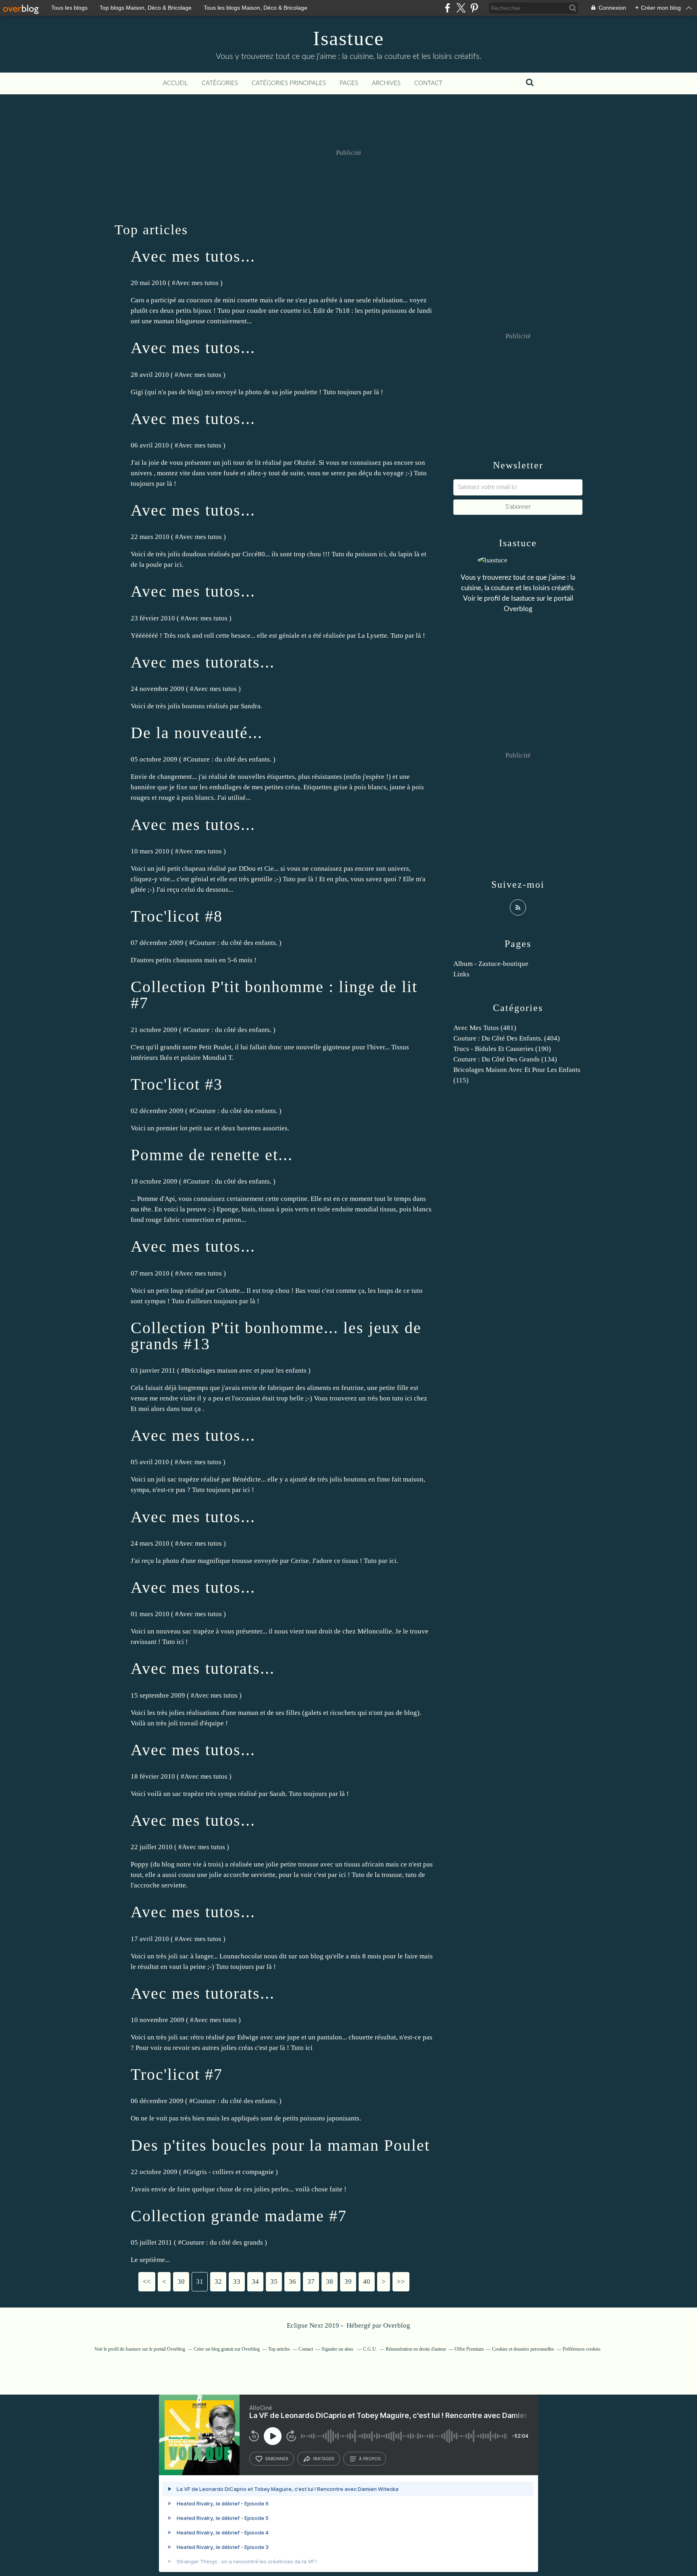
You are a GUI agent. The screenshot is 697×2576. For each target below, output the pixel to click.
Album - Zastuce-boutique (491, 964)
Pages (349, 83)
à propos (370, 2459)
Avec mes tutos (197, 283)
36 (292, 2282)
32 (218, 2282)
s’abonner (277, 2459)
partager (324, 2459)
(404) (507, 1038)
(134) (505, 1059)
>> (401, 2282)
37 (311, 2282)
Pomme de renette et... (212, 1155)
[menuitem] (175, 83)
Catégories (220, 83)
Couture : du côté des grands (222, 2242)
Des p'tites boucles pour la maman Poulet (280, 2145)
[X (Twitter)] (461, 8)
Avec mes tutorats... (203, 662)
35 (274, 2282)
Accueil (175, 83)
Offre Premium (469, 2349)
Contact (428, 83)
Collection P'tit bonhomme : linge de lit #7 (274, 995)
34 (255, 2282)
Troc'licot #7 (177, 2074)
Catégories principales (289, 83)
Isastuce (348, 38)
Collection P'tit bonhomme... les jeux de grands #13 (276, 1336)
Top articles (279, 2349)
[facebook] (448, 8)
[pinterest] (474, 8)
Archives (386, 83)
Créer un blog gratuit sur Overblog (227, 2349)
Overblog (397, 2325)
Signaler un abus (338, 2349)
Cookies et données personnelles (523, 2349)
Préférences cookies (582, 2349)
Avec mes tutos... (193, 256)
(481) (485, 1028)
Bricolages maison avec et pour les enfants (246, 1370)
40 (367, 2282)
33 (237, 2282)
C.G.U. (370, 2349)
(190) (502, 1049)
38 (330, 2282)
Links (461, 974)
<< (147, 2282)
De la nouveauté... (197, 733)
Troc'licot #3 (177, 1084)
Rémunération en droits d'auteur (416, 2349)
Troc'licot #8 (177, 916)
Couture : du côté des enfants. (229, 759)
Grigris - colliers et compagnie (230, 2172)
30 (181, 2282)
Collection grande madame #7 (239, 2216)
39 (348, 2282)
